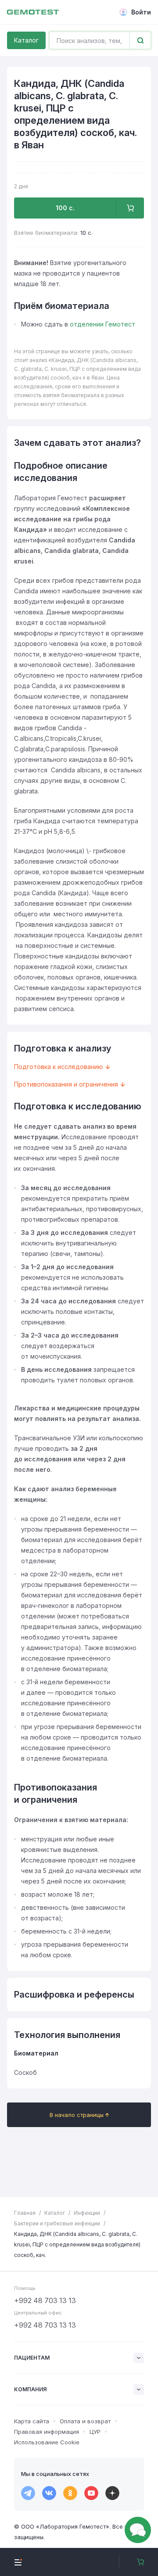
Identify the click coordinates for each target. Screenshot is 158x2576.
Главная (25, 2213)
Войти (141, 12)
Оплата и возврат (85, 2421)
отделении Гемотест (102, 324)
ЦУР (95, 2432)
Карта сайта (32, 2421)
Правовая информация (47, 2432)
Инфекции (87, 2213)
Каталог (26, 40)
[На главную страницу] (33, 12)
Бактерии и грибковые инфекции (57, 2223)
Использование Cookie (47, 2442)
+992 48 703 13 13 (45, 2300)
